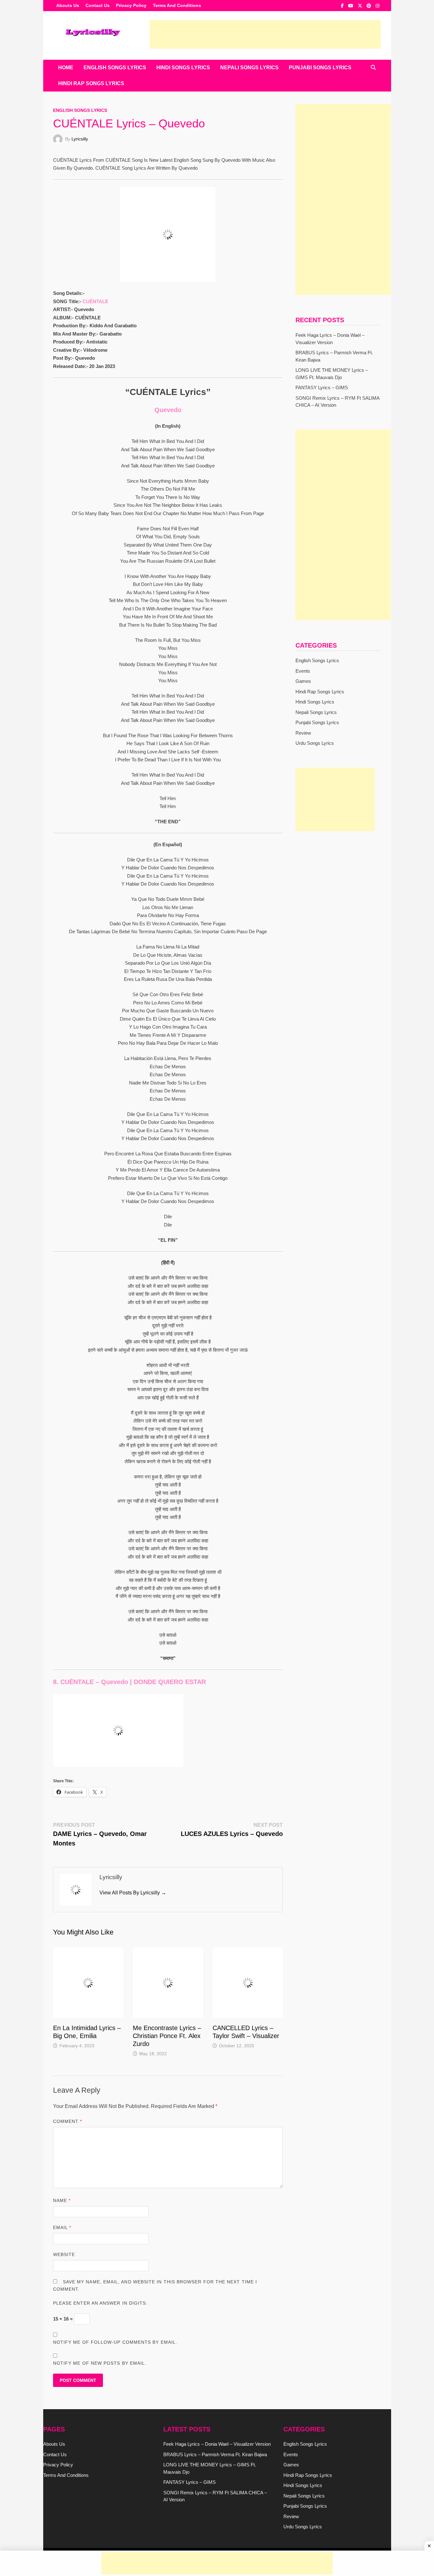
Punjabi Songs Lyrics (320, 68)
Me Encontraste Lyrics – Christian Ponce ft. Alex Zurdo (167, 2036)
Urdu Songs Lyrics (315, 743)
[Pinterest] (370, 6)
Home (66, 68)
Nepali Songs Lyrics (249, 68)
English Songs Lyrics (115, 68)
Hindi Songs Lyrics (183, 68)
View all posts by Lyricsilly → (133, 1893)
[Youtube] (351, 6)
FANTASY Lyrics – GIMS (322, 387)
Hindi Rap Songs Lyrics (91, 83)
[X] (361, 6)
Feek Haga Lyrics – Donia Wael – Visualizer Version (217, 2444)
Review (303, 733)
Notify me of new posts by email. (100, 2363)
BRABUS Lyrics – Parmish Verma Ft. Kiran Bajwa (215, 2454)
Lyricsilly (80, 139)
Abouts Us (68, 5)
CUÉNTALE (95, 301)
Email (62, 2227)
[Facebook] (343, 6)
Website (64, 2254)
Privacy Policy (131, 5)
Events (303, 671)
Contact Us (98, 5)
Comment (68, 2121)
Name (62, 2200)
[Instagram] (377, 6)
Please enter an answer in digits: (100, 2303)
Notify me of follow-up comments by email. (115, 2342)
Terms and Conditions (177, 5)
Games (303, 681)
